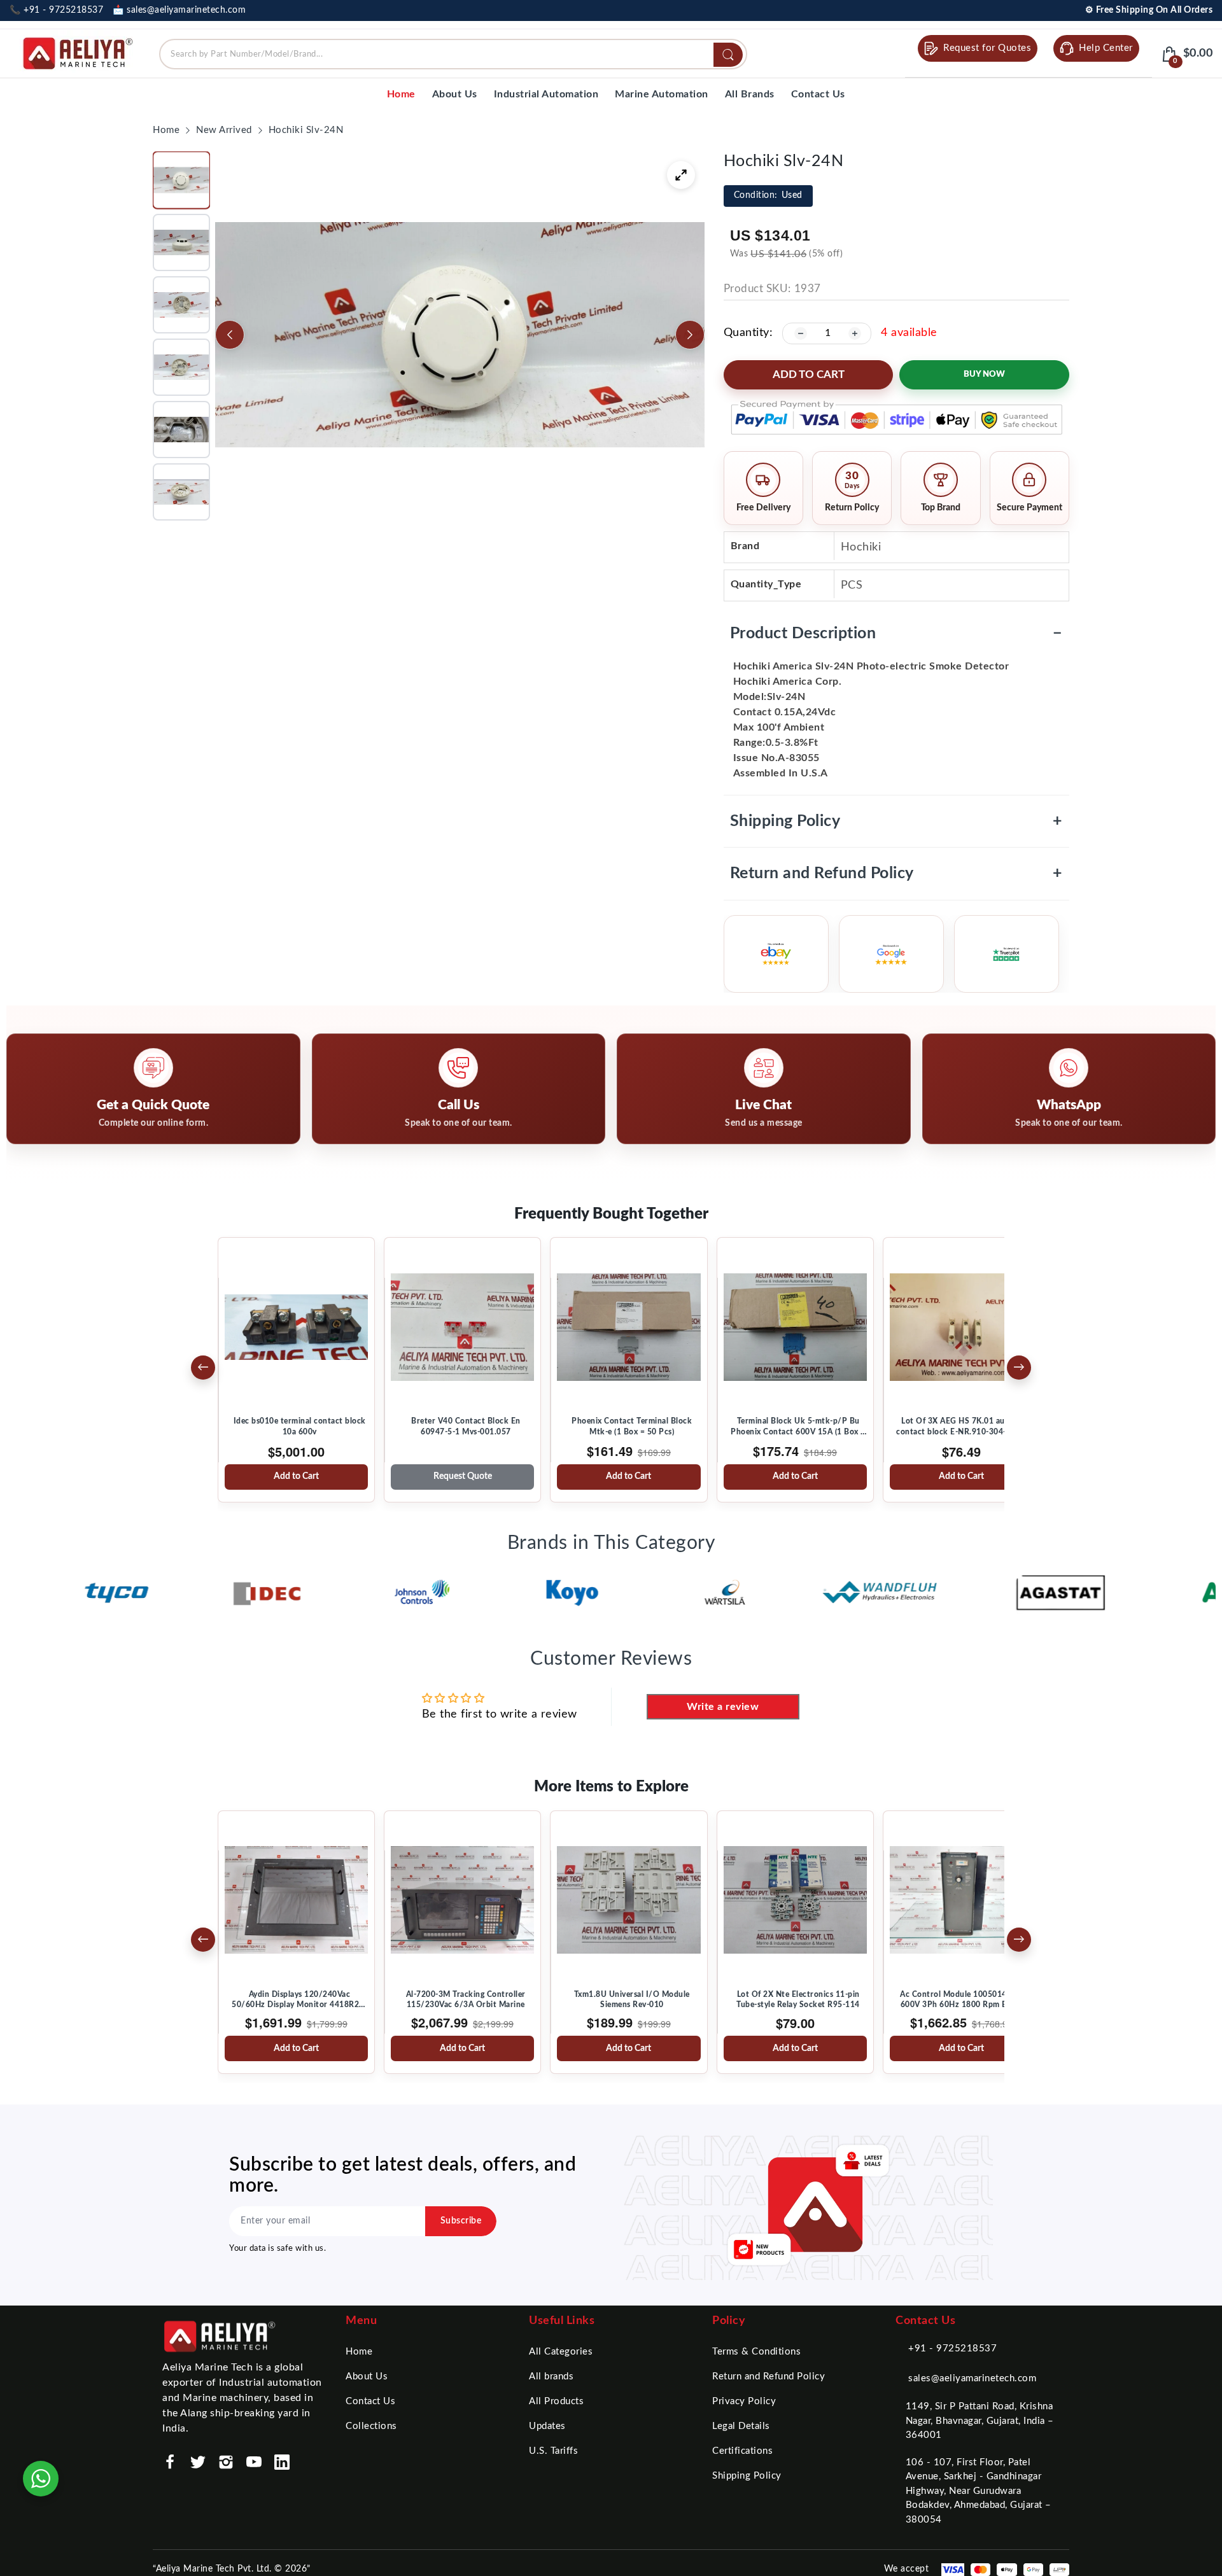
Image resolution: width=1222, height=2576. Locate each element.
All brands (551, 2376)
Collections (371, 2426)
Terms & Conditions (756, 2352)
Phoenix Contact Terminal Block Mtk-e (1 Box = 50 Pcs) (632, 1426)
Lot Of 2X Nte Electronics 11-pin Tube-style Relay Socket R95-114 (798, 1999)
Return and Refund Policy (896, 873)
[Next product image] (690, 335)
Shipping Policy (896, 821)
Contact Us (370, 2401)
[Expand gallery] (681, 175)
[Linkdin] (282, 2462)
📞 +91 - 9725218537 (56, 10)
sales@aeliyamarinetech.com (972, 2378)
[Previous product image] (230, 335)
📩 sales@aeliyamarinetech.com (179, 10)
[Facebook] (170, 2462)
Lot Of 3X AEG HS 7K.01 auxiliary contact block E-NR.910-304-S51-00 (965, 1426)
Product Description (896, 633)
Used (768, 195)
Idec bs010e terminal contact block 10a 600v (300, 1426)
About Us (367, 2376)
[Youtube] (254, 2462)
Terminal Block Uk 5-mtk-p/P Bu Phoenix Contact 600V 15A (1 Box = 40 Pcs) (798, 1427)
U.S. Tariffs (553, 2451)
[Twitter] (198, 2462)
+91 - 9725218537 (952, 2348)
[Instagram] (226, 2462)
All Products (556, 2401)
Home (359, 2352)
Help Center (1106, 48)
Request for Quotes (987, 48)
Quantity (747, 333)
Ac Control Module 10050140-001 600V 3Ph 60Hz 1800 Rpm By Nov (964, 1999)
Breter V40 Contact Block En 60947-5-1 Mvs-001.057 (466, 1426)
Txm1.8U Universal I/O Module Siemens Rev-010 (632, 1999)
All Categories (561, 2352)
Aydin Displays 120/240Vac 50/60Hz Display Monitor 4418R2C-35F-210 (299, 2000)
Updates (547, 2426)
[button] (181, 180)
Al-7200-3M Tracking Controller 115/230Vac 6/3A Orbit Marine (466, 1999)
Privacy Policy (744, 2401)
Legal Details (741, 2426)
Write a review (723, 1707)
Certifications (742, 2451)
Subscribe (461, 2221)
